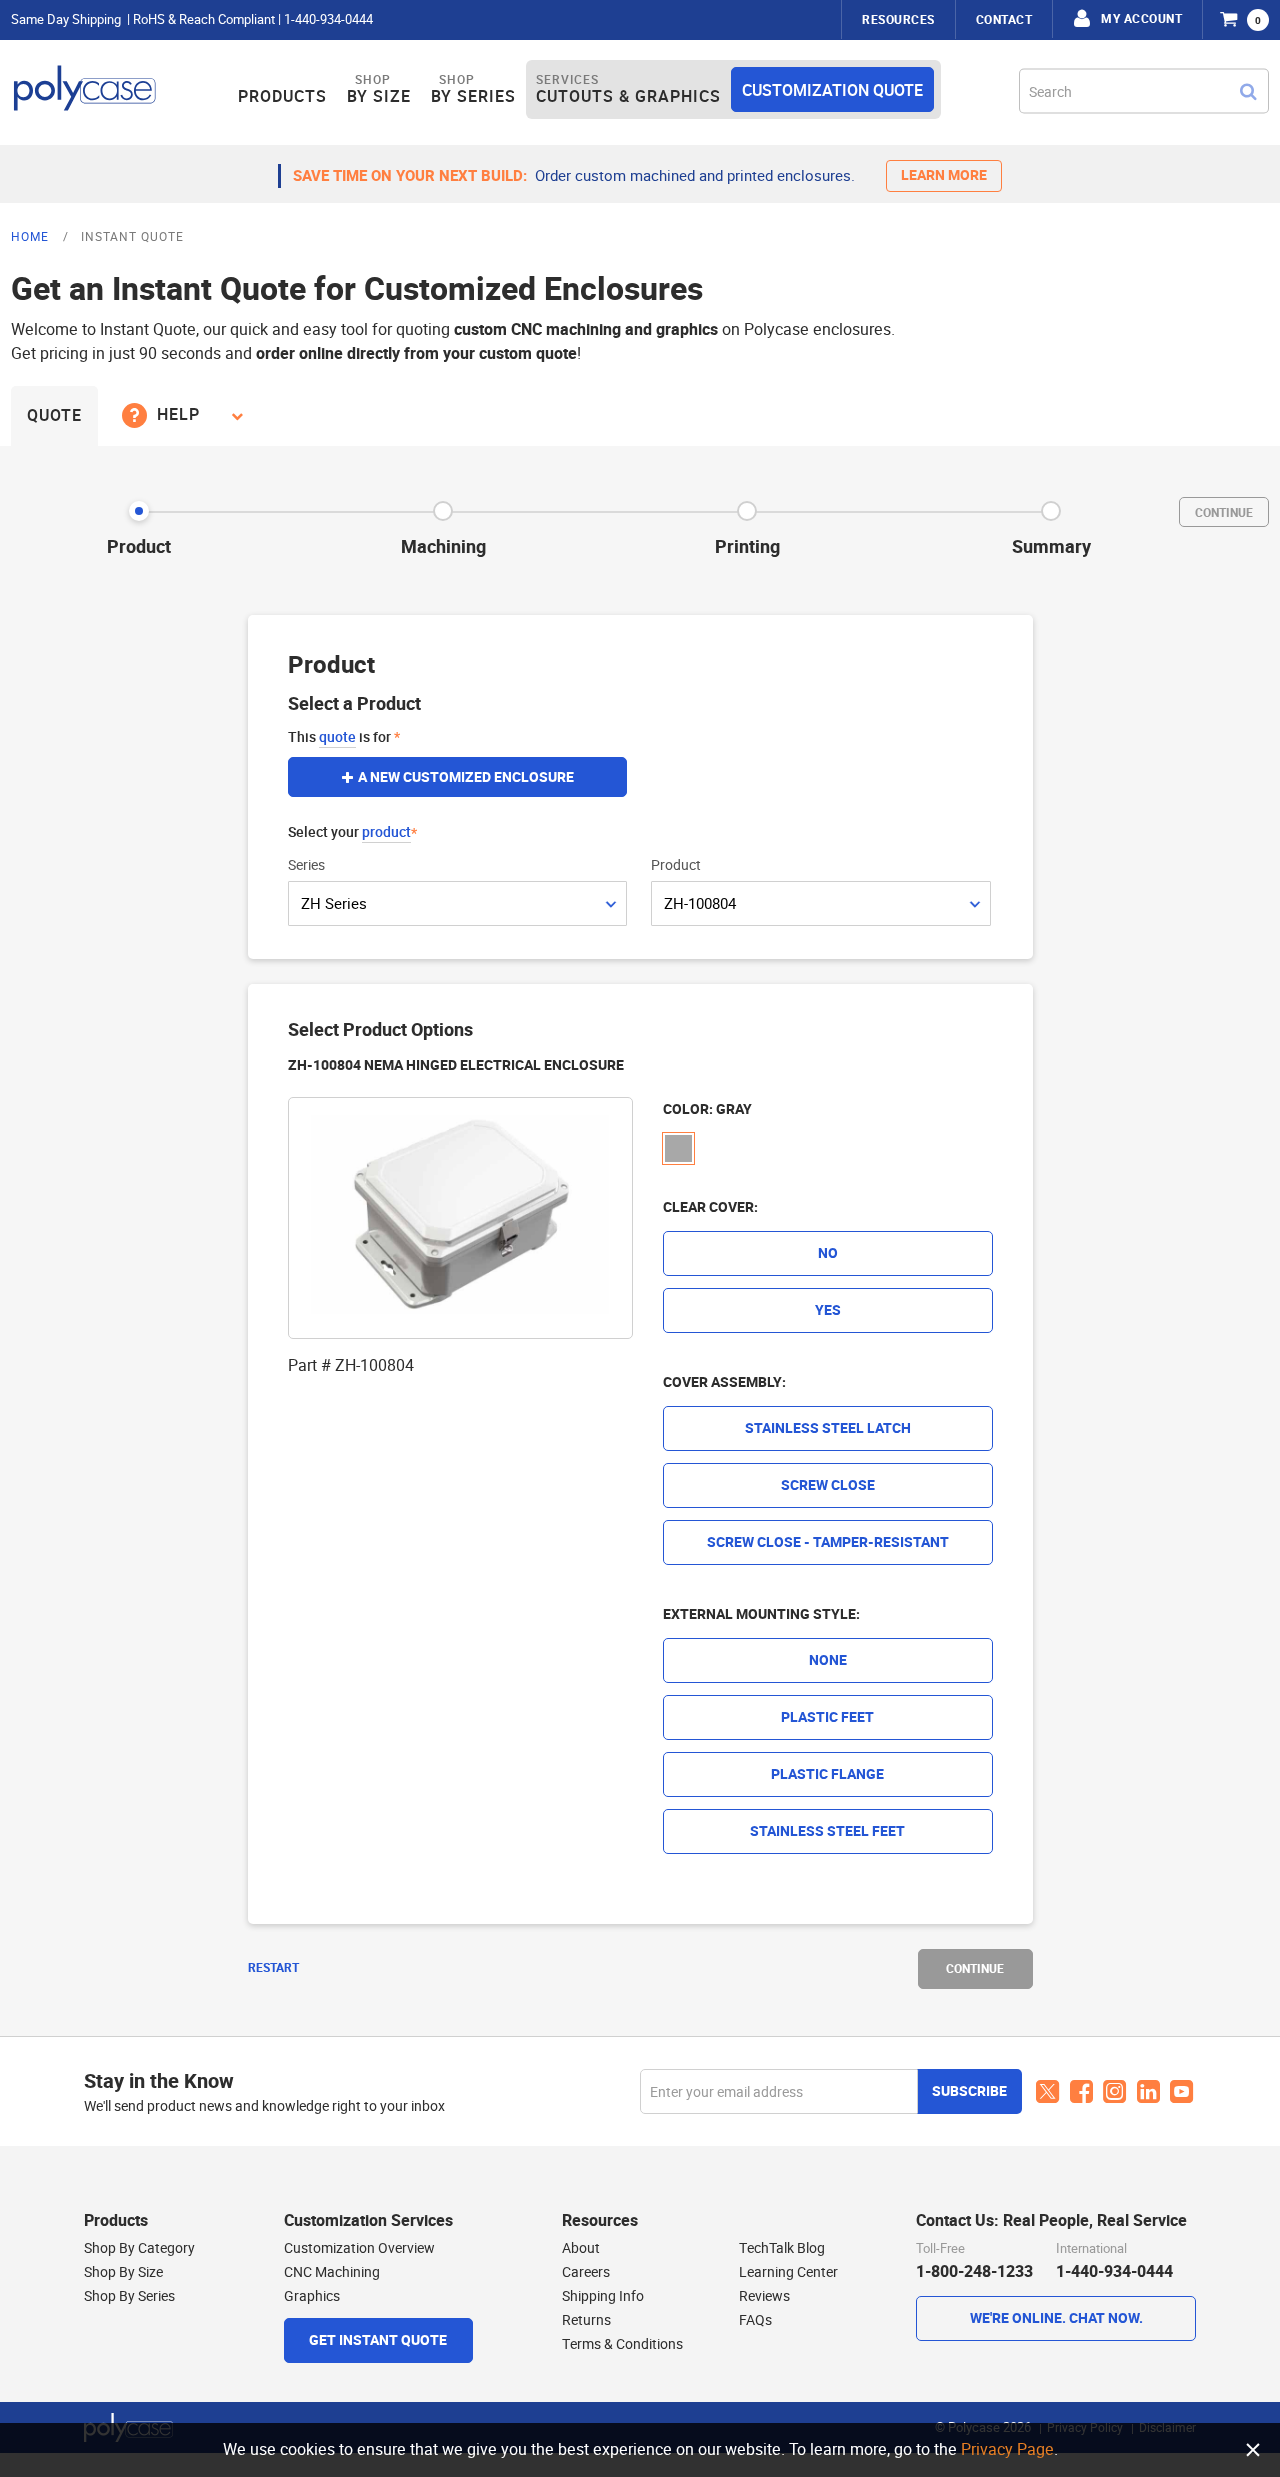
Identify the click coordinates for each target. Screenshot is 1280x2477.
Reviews (764, 2296)
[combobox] (1144, 90)
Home (32, 236)
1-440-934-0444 (328, 19)
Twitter (1048, 2092)
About (581, 2248)
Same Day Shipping (66, 19)
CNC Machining (332, 2272)
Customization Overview (359, 2248)
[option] (678, 1148)
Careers (586, 2272)
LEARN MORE (944, 175)
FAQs (755, 2320)
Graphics (312, 2296)
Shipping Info (603, 2296)
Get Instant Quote (378, 2340)
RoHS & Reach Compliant (204, 19)
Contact (1004, 20)
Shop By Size (123, 2272)
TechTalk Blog (782, 2248)
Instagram (1115, 2092)
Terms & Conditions (622, 2344)
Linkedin (1148, 2092)
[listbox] (828, 1151)
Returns (586, 2320)
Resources (898, 20)
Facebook (1081, 2092)
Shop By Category (139, 2248)
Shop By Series (129, 2296)
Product (676, 865)
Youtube (1182, 2092)
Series (306, 865)
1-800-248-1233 (974, 2272)
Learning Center (788, 2272)
